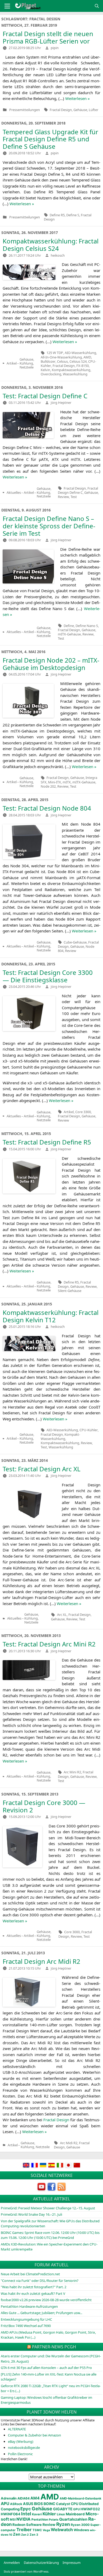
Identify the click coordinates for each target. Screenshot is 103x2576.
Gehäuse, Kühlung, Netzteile (27, 363)
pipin (55, 48)
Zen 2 (25, 2535)
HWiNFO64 (11, 2514)
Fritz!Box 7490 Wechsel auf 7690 (26, 2326)
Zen (17, 2534)
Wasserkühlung (75, 374)
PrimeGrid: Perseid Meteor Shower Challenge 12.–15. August (48, 2208)
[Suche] (97, 6)
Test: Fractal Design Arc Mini (49, 1644)
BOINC (49, 2504)
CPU (75, 2504)
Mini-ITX (55, 782)
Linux (61, 2514)
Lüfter (93, 110)
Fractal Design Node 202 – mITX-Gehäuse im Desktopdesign (51, 664)
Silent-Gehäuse (70, 1291)
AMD (87, 357)
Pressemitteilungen (25, 110)
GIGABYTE (63, 2509)
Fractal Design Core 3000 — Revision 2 (44, 1806)
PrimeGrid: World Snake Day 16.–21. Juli (31, 2214)
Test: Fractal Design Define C (45, 396)
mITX (67, 782)
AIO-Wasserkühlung (80, 353)
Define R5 (57, 215)
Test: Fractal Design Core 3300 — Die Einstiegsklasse (48, 976)
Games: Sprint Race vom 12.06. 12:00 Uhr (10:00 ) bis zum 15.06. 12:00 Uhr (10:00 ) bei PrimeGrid (50, 2235)
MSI (13, 2520)
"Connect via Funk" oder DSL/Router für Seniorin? (40, 2281)
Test (74, 497)
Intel (26, 2514)
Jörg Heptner (61, 403)
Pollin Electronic (20, 2454)
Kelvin (45, 370)
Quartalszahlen (73, 2519)
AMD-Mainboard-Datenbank (81, 2498)
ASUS (28, 2504)
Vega (46, 2530)
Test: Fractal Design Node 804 (47, 808)
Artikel (12, 363)
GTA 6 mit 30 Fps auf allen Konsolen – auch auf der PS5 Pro (46, 2368)
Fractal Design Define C (78, 490)
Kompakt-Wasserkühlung (60, 1437)
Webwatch (62, 2530)
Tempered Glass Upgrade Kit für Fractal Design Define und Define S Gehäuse (50, 139)
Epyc (26, 2509)
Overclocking (51, 374)
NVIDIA (24, 2519)
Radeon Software (27, 2525)
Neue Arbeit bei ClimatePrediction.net (30, 2274)
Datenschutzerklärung (41, 2563)
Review (63, 497)
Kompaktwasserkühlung (71, 370)
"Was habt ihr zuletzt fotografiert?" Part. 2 (34, 2287)
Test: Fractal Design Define (47, 1142)
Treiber (24, 2530)
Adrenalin (9, 2498)
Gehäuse (80, 110)
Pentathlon (40, 2520)
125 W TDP (55, 353)
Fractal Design (61, 110)
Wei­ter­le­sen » (78, 98)
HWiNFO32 (90, 2509)
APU (5, 2504)
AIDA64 (24, 2498)
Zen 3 (34, 2535)
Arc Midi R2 (69, 2143)
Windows (81, 2530)
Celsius (62, 361)
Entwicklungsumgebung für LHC (26, 2319)
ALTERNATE (17, 2429)
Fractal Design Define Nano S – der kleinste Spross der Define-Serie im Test (49, 526)
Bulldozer (48, 361)
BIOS (38, 2504)
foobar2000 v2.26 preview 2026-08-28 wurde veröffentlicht (46, 2300)
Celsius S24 (78, 361)
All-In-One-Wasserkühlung (61, 357)
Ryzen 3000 (80, 2525)
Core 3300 (83, 1112)
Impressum (72, 2563)
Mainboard (75, 2514)
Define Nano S (87, 626)
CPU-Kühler (89, 1430)
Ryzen (63, 2524)
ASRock (16, 2504)
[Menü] (7, 6)
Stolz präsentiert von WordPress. (26, 2571)
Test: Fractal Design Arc (42, 1469)
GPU (76, 2509)
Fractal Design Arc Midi (41, 1961)
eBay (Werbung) (21, 2441)
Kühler (49, 2514)
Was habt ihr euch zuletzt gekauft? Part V (33, 2293)
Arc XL (62, 1615)
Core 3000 (72, 1932)
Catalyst (63, 2504)
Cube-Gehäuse (75, 942)
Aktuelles (14, 493)
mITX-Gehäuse (69, 634)
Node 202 (48, 786)
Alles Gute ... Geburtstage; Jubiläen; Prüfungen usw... (41, 2313)
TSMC (37, 2530)
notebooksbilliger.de (24, 2448)
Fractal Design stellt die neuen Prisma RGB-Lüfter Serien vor (48, 37)
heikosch (58, 255)
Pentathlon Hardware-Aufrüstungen (29, 2306)
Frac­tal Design (56, 2120)
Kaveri (37, 2514)
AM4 (35, 2498)
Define (69, 626)
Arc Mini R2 (72, 1772)
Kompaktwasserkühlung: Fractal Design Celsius (51, 245)
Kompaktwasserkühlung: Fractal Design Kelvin (51, 1316)
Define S (73, 215)
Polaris (54, 2520)
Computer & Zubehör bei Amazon (34, 2435)
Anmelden (12, 2563)
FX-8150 (83, 366)
